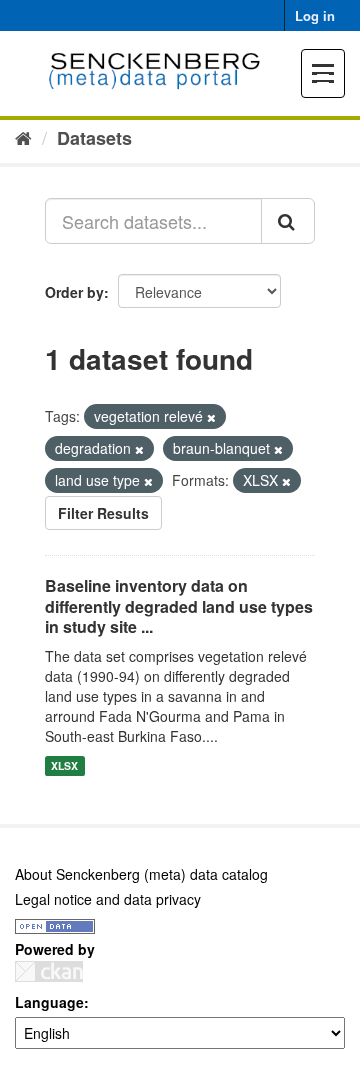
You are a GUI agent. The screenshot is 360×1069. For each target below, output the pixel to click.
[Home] (23, 137)
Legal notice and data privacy (108, 899)
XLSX (64, 765)
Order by (74, 292)
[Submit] (288, 221)
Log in (315, 15)
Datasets (94, 138)
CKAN (49, 971)
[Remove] (211, 417)
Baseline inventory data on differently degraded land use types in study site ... (179, 606)
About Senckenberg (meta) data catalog (141, 874)
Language (49, 1002)
